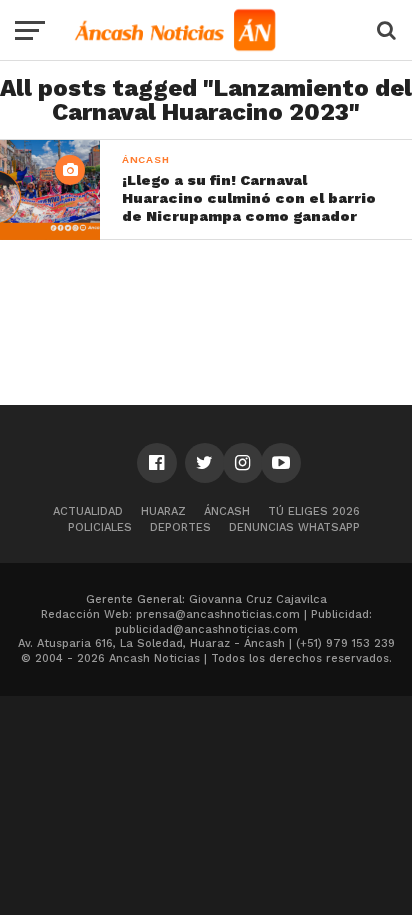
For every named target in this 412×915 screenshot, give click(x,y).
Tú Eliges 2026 (314, 511)
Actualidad (88, 511)
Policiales (100, 527)
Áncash (227, 511)
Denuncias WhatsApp (294, 527)
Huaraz (163, 511)
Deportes (180, 527)
